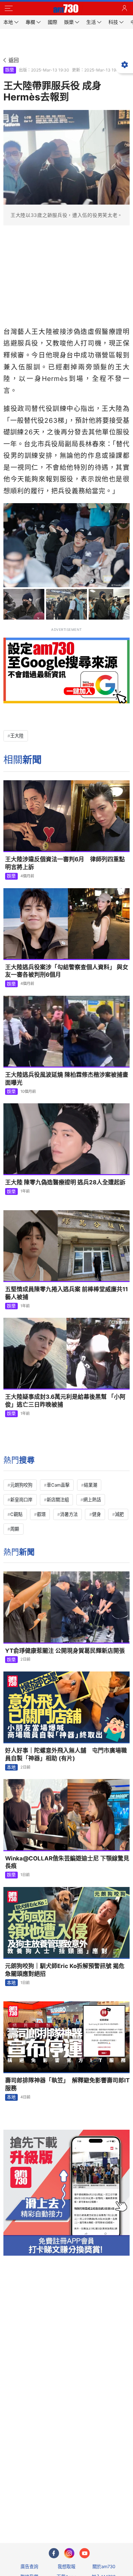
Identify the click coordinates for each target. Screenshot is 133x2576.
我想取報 (66, 2566)
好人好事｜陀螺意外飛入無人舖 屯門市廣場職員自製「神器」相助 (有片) (66, 1754)
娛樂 (10, 70)
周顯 (15, 1529)
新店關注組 (58, 1500)
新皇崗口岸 (21, 1500)
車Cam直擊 (58, 1485)
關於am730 (104, 2566)
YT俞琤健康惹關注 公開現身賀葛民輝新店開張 (65, 1651)
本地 (11, 1767)
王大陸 (17, 736)
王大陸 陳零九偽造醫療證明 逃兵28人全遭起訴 (65, 1182)
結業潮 (91, 1485)
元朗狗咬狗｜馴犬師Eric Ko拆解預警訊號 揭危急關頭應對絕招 (65, 1970)
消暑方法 (69, 1514)
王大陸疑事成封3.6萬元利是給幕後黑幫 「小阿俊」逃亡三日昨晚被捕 (65, 1401)
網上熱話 (92, 1500)
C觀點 (16, 1514)
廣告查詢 (29, 2566)
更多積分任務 (102, 2511)
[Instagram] (69, 2553)
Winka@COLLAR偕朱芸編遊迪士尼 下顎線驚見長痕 (67, 1862)
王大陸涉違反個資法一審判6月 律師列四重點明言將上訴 (65, 863)
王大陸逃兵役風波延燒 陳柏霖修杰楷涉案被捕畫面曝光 (67, 1079)
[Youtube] (85, 2553)
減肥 (119, 1514)
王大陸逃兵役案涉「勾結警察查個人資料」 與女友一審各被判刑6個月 (67, 971)
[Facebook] (54, 2553)
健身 (97, 1514)
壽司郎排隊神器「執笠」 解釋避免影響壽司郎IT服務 (67, 2084)
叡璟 (41, 1514)
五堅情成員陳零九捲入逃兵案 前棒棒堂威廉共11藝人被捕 (66, 1293)
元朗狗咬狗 (21, 1485)
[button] (9, 9)
